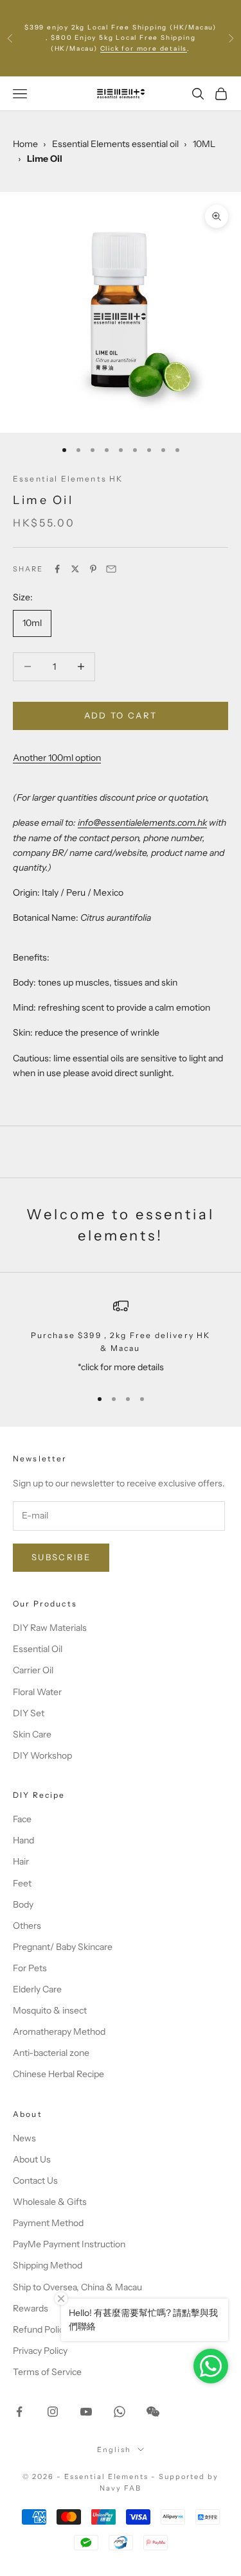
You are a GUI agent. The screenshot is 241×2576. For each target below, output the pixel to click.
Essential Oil (38, 1649)
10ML (204, 144)
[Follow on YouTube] (86, 2412)
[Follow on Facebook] (19, 2412)
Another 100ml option (57, 758)
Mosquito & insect (50, 2010)
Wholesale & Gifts (50, 2202)
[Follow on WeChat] (153, 2412)
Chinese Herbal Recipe (58, 2074)
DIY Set (29, 1713)
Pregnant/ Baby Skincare (63, 1947)
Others (27, 1926)
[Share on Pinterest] (93, 569)
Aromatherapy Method (59, 2032)
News (24, 2138)
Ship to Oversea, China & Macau (77, 2287)
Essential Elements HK (68, 479)
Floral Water (37, 1692)
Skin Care (32, 1734)
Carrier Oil (33, 1670)
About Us (32, 2159)
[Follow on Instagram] (53, 2412)
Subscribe (61, 1557)
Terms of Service (47, 2372)
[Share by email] (111, 569)
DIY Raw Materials (50, 1628)
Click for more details (144, 48)
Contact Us (35, 2180)
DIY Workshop (42, 1755)
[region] (121, 1338)
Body (23, 1904)
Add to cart (121, 715)
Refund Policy (40, 2329)
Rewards (31, 2308)
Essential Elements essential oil (115, 144)
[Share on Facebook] (57, 569)
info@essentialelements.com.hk (142, 822)
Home (25, 144)
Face (22, 1819)
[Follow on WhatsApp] (120, 2412)
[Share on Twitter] (75, 569)
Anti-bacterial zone (51, 2053)
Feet (22, 1883)
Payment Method (48, 2223)
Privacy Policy (40, 2351)
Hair (21, 1861)
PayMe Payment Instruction (69, 2244)
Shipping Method (48, 2265)
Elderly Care (37, 1989)
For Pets (30, 1968)
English (114, 2450)
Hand (23, 1840)
